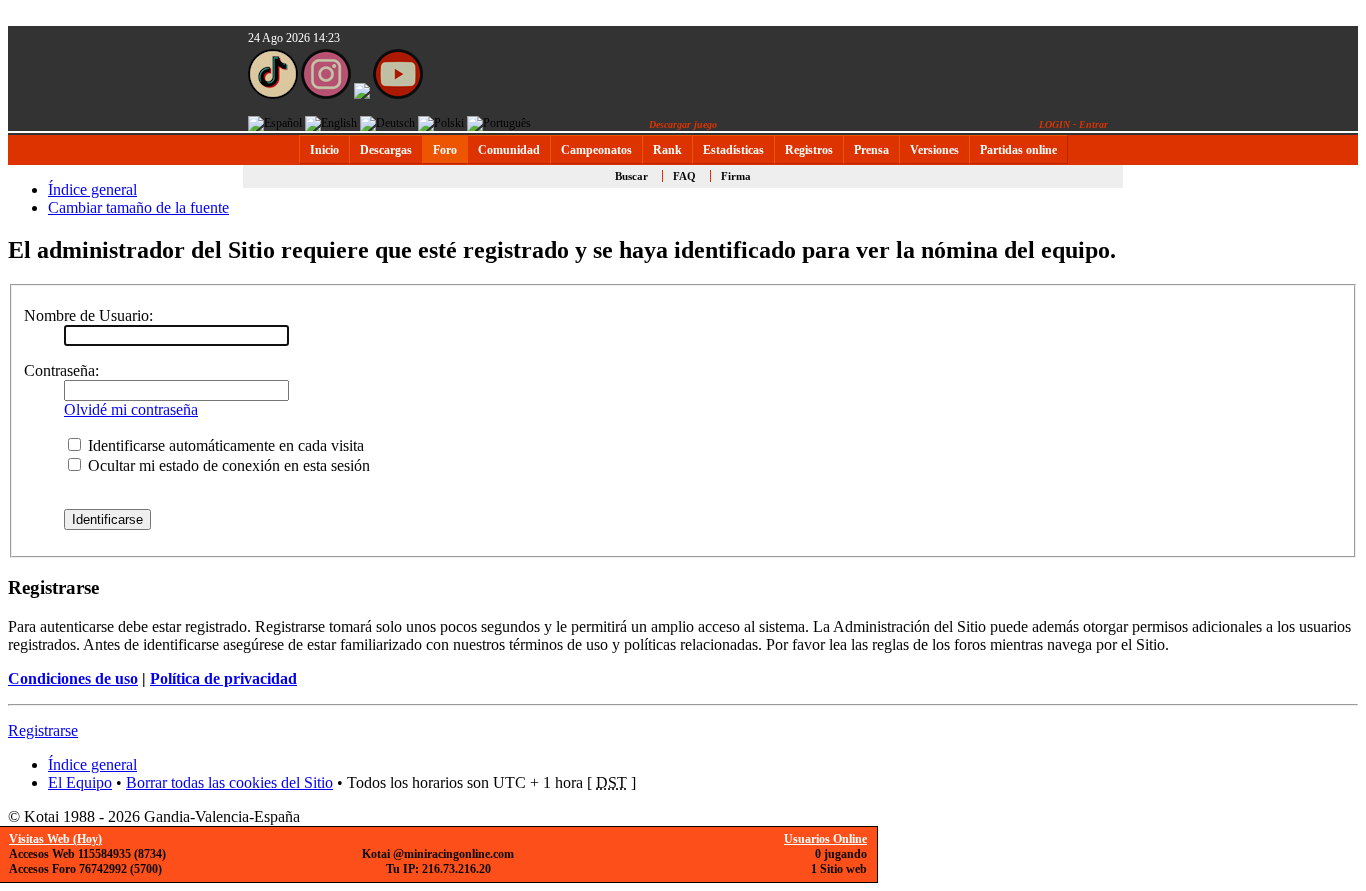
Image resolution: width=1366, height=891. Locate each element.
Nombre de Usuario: (88, 315)
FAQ (684, 176)
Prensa (871, 150)
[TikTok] (273, 95)
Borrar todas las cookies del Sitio (229, 782)
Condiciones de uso (73, 678)
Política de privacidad (223, 678)
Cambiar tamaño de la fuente (138, 207)
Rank (667, 150)
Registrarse (43, 730)
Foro (445, 150)
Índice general (92, 189)
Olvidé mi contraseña (131, 409)
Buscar (631, 176)
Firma (736, 176)
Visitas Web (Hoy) (55, 839)
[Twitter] (362, 95)
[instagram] (326, 95)
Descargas (386, 150)
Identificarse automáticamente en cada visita (224, 445)
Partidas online (1018, 150)
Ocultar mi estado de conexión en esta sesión (227, 465)
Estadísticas (733, 150)
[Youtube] (398, 95)
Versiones (934, 150)
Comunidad (509, 150)
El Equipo (80, 782)
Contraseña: (61, 370)
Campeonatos (596, 150)
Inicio (324, 150)
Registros (809, 150)
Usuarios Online (825, 839)
